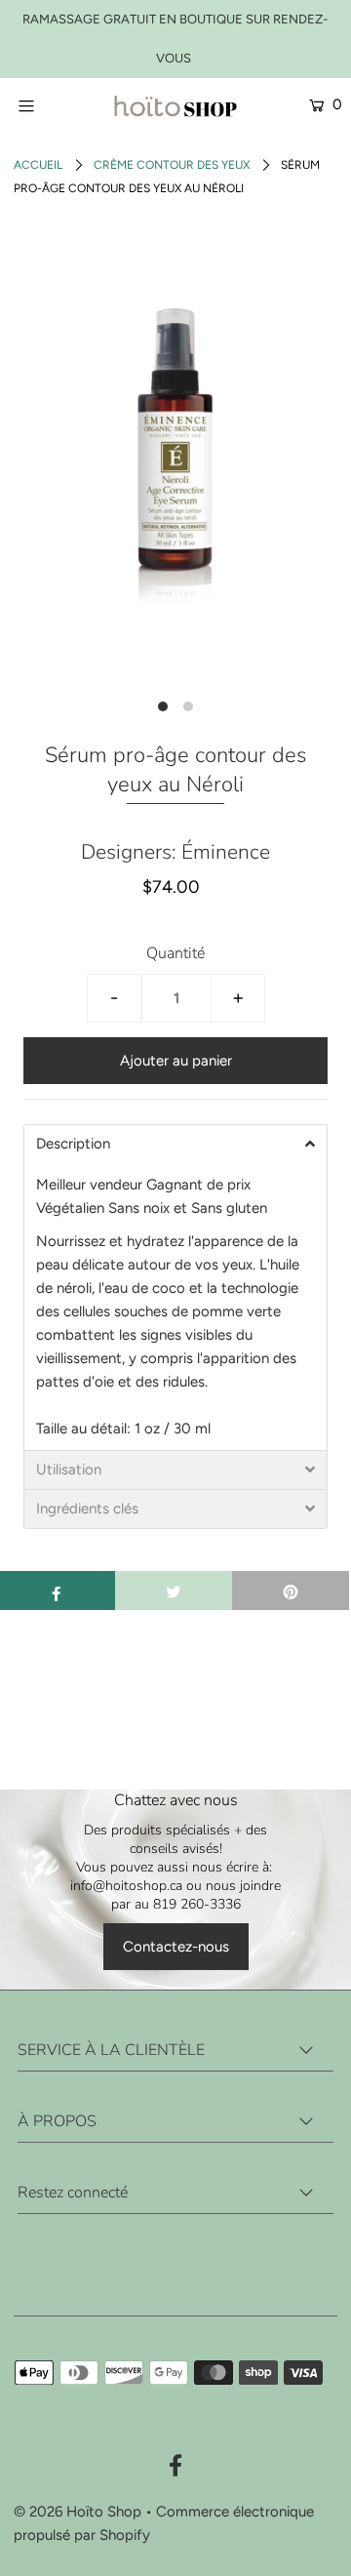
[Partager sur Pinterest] (291, 1590)
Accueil (38, 165)
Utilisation (69, 1470)
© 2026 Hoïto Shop (78, 2512)
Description (73, 1144)
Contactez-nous (176, 1947)
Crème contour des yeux (172, 165)
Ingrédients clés (87, 1509)
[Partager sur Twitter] (174, 1590)
